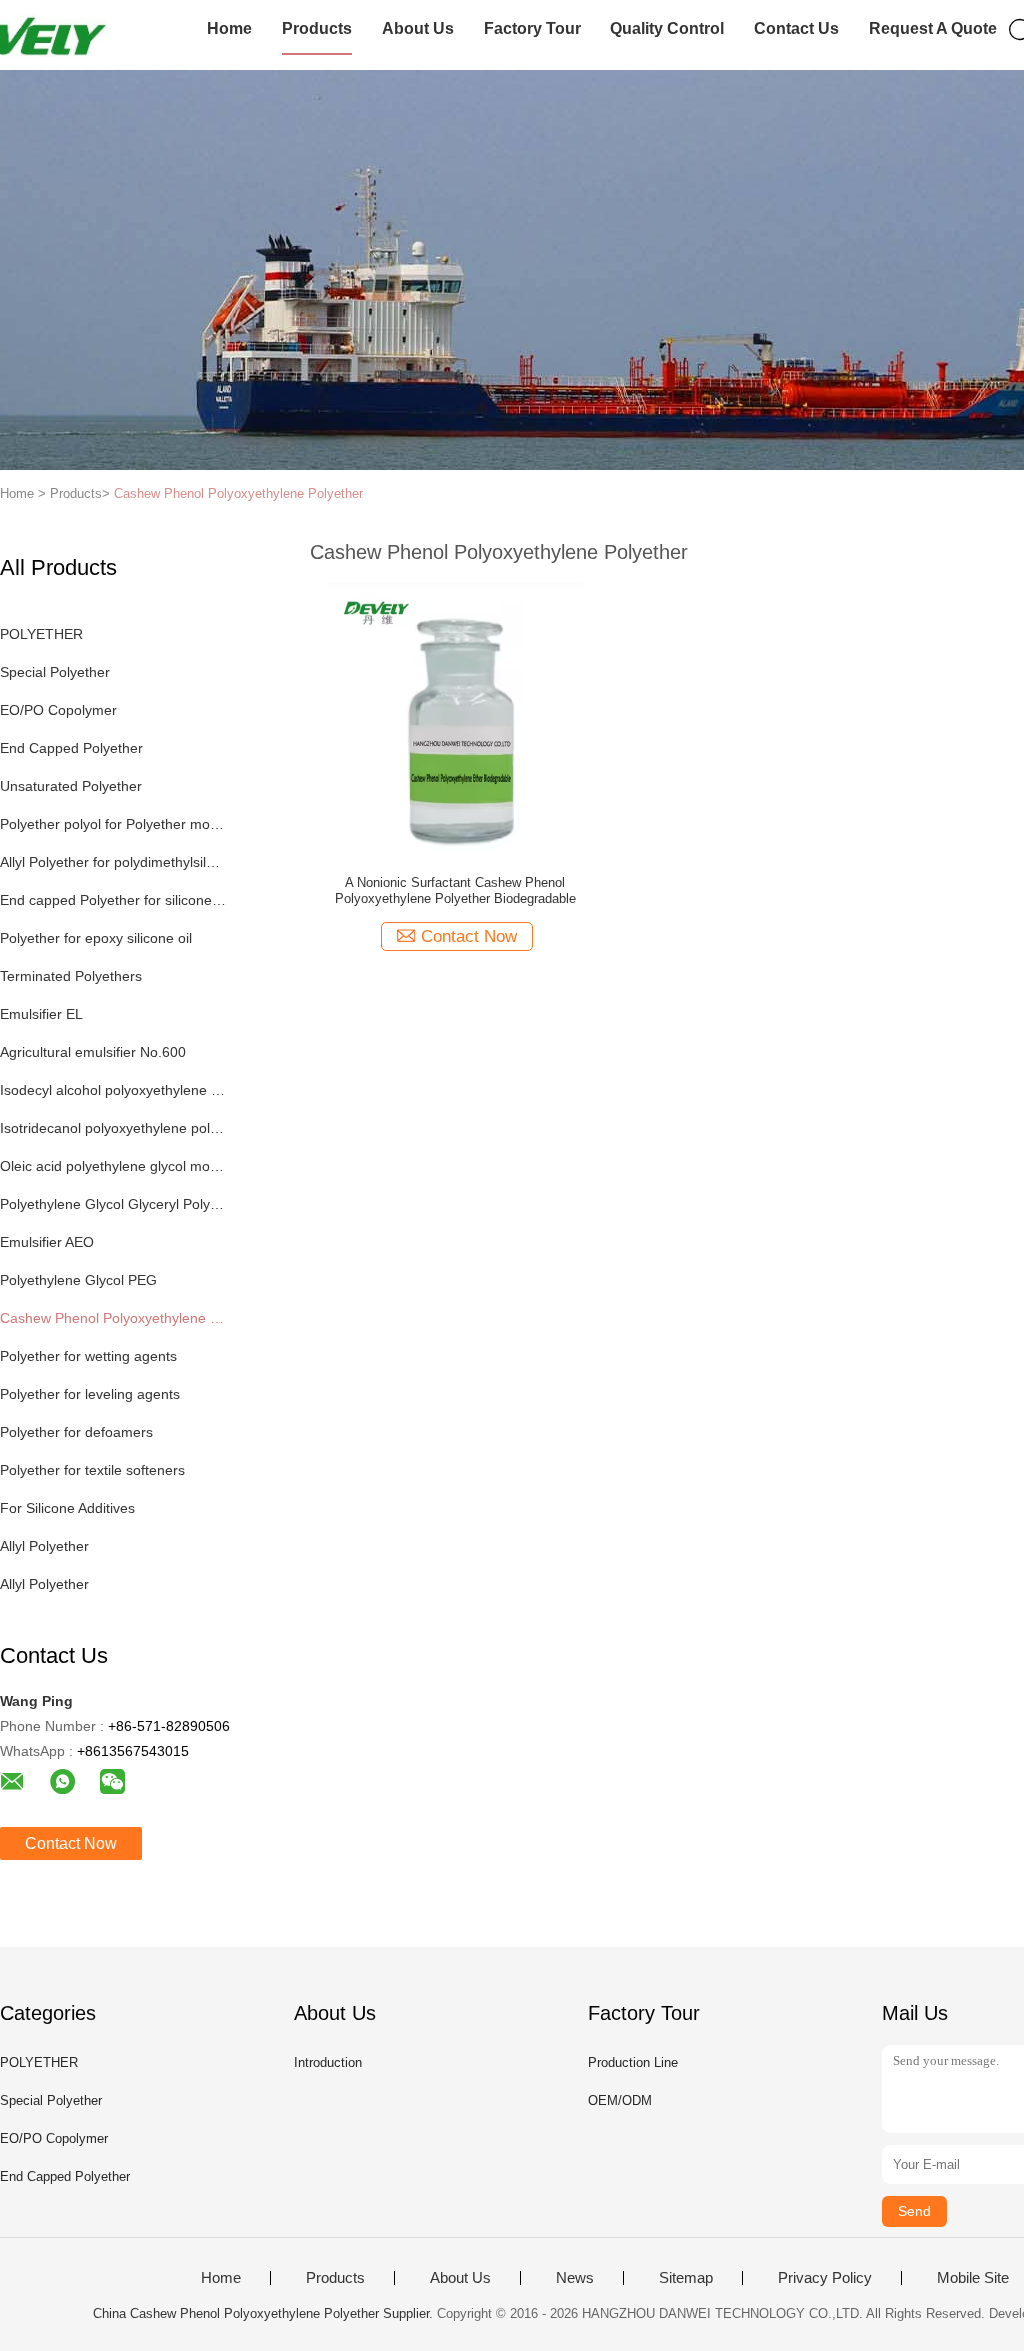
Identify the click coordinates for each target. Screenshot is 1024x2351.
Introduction (328, 2062)
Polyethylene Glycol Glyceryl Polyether (113, 1204)
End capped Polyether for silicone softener (113, 900)
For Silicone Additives (67, 1508)
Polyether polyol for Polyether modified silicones (113, 824)
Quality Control (667, 28)
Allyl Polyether (44, 1546)
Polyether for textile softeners (92, 1470)
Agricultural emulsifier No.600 (93, 1052)
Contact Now (71, 1843)
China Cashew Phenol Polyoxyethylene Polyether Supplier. (265, 2313)
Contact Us (796, 28)
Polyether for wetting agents (88, 1356)
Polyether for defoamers (76, 1432)
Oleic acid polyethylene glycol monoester (113, 1166)
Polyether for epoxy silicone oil (96, 938)
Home (229, 28)
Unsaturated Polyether (71, 786)
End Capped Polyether (71, 748)
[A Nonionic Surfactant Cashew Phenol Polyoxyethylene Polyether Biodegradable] (455, 716)
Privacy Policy (825, 2278)
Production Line (633, 2062)
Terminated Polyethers (71, 976)
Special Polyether (55, 672)
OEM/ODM (620, 2100)
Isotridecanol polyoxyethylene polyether (113, 1128)
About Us (418, 28)
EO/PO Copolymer (58, 710)
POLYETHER (41, 634)
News (575, 2278)
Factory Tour (532, 28)
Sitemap (686, 2278)
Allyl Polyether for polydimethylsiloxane (113, 862)
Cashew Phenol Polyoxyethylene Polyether (238, 493)
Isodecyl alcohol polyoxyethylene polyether (113, 1090)
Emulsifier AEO (47, 1242)
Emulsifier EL (41, 1014)
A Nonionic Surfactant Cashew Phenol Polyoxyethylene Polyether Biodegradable (455, 890)
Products (317, 28)
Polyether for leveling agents (90, 1394)
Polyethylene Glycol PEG (78, 1280)
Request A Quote (933, 28)
